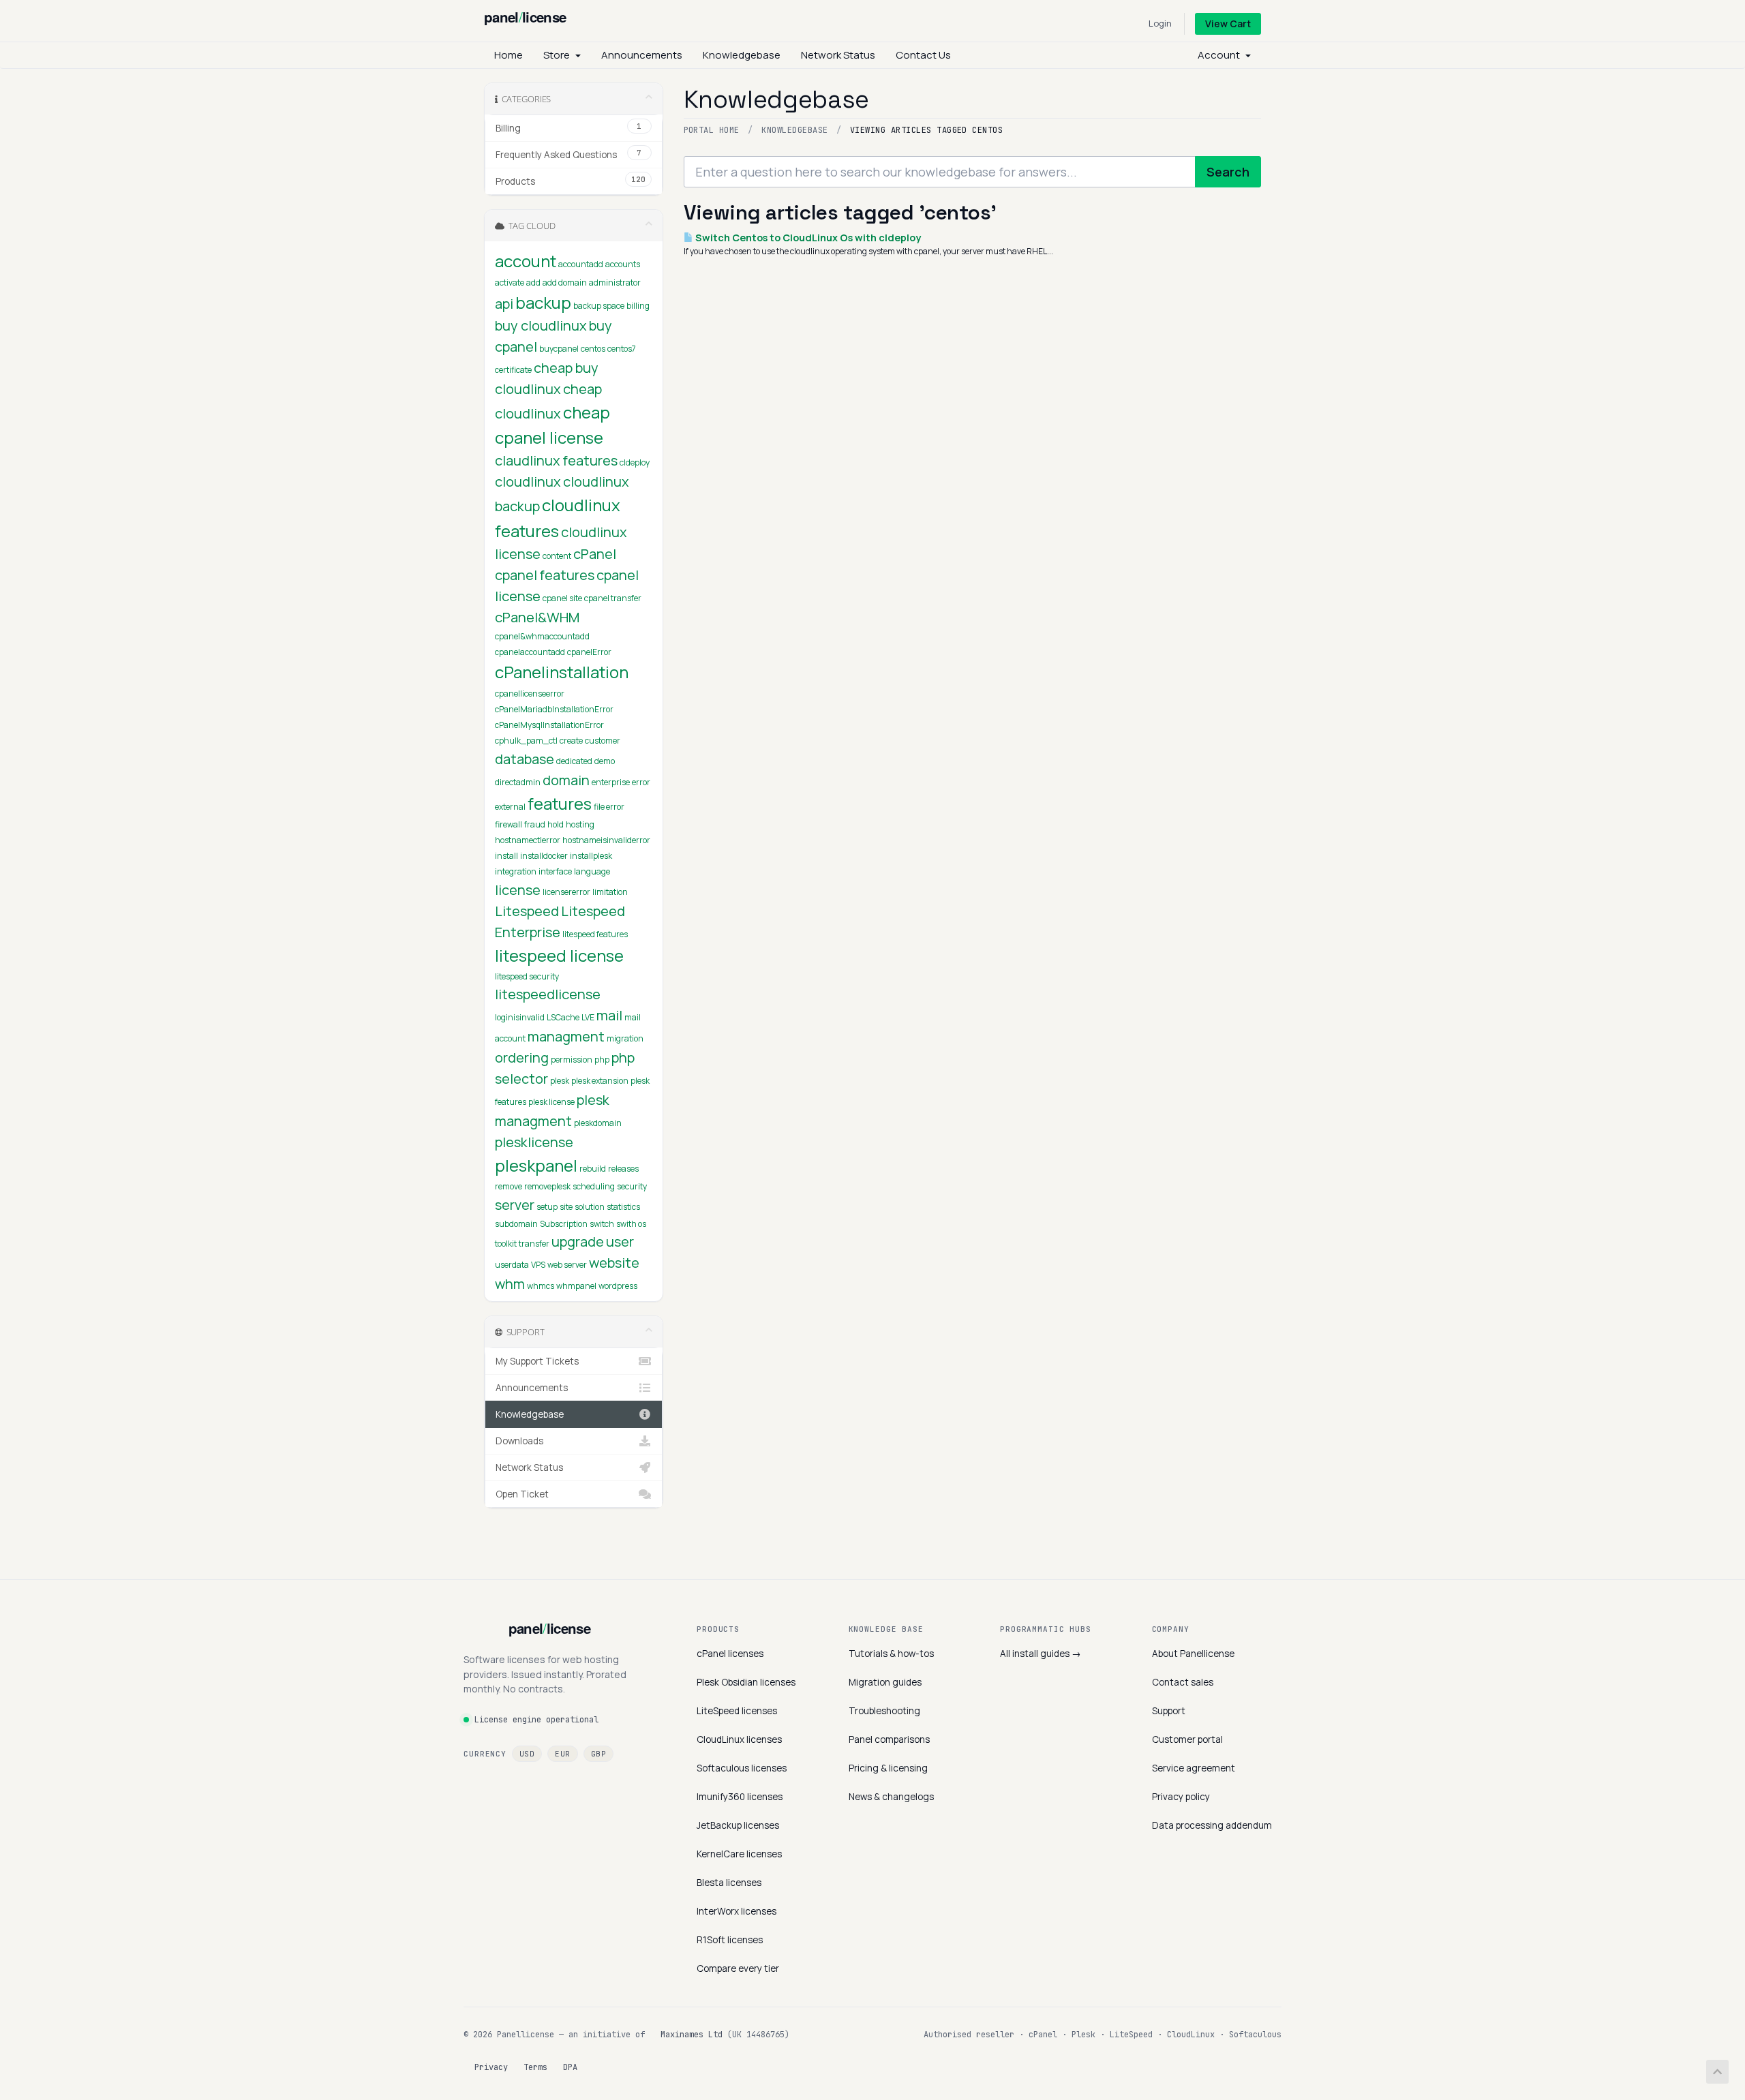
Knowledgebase (742, 55)
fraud (535, 824)
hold (556, 824)
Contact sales (1183, 1682)
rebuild (593, 1169)
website (614, 1263)
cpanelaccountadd (530, 652)
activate (510, 283)
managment (566, 1036)
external (510, 807)
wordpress (618, 1286)
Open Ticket (522, 1494)
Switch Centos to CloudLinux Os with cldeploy (807, 238)
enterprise (611, 782)
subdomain (516, 1224)
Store (559, 55)
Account (1221, 55)
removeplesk (547, 1186)
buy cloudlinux (541, 325)
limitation (610, 892)
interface (555, 871)
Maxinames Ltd (692, 2035)
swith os (631, 1224)
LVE (588, 1017)
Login (1160, 23)
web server (567, 1265)
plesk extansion (600, 1081)
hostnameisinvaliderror (606, 840)
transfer (534, 1244)
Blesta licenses (729, 1883)
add (533, 283)
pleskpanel (536, 1165)
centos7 (622, 349)
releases (623, 1169)
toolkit (506, 1244)
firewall (509, 824)
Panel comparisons (889, 1739)
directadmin (518, 782)
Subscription (564, 1224)
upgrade (578, 1242)
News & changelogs (891, 1797)
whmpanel (576, 1286)
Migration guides (885, 1682)
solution (590, 1207)
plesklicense (534, 1142)
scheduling (594, 1186)
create (571, 741)
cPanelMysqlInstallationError (549, 725)
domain (566, 780)
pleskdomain (598, 1123)
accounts (623, 264)
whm (510, 1284)
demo (605, 761)
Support (1169, 1711)
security (632, 1186)
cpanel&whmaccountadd (542, 636)
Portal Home (712, 130)
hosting (580, 824)
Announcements (642, 55)
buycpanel (559, 349)
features (560, 803)
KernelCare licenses (739, 1854)
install (506, 856)
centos (593, 349)
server (515, 1205)
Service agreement (1194, 1768)
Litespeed (527, 911)
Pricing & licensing (888, 1768)
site (566, 1207)
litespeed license (559, 955)
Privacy (491, 2067)
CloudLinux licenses (739, 1739)
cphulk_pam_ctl (526, 741)
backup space (599, 306)
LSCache (563, 1017)
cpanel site (562, 598)
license (518, 890)
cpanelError (589, 652)
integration (516, 871)
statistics (623, 1207)
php (602, 1060)
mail (609, 1015)
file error (609, 807)
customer (603, 741)
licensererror (566, 892)
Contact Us (923, 55)
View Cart (1228, 24)
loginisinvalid (520, 1017)
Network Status (838, 55)
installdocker (544, 856)
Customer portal (1187, 1739)
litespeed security (527, 976)
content (557, 556)
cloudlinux (528, 482)
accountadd (581, 264)
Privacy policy (1181, 1797)
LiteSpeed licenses (737, 1711)
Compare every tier (738, 1968)
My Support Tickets (537, 1361)
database (525, 759)
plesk (560, 1081)
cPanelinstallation (562, 672)
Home (509, 55)
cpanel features (545, 575)
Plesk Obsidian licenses (746, 1682)
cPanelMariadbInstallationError (554, 709)
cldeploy (635, 462)
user (620, 1242)
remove (509, 1186)
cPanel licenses (730, 1654)
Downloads (519, 1441)
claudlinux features (556, 460)
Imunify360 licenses (740, 1797)
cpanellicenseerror (530, 694)
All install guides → (1041, 1654)
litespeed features (595, 934)
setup (547, 1207)
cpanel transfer (613, 598)
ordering (522, 1057)
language (592, 871)
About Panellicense (1193, 1654)
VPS (538, 1265)
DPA (570, 2067)
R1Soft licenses (730, 1940)
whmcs (541, 1286)
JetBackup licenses (738, 1825)
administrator (615, 283)
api (504, 304)
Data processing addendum (1212, 1825)
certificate (513, 370)
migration (625, 1038)
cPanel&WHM (537, 617)
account (526, 261)
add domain (565, 283)
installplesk (591, 856)
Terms (535, 2067)
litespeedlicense (548, 994)
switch (602, 1224)
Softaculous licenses (742, 1768)
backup (543, 302)
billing (638, 306)
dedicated (574, 761)
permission (572, 1060)
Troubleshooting (884, 1711)
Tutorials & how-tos (891, 1654)
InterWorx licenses (737, 1911)
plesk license (551, 1102)
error (641, 782)
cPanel (595, 554)
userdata (512, 1265)
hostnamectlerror (528, 840)
